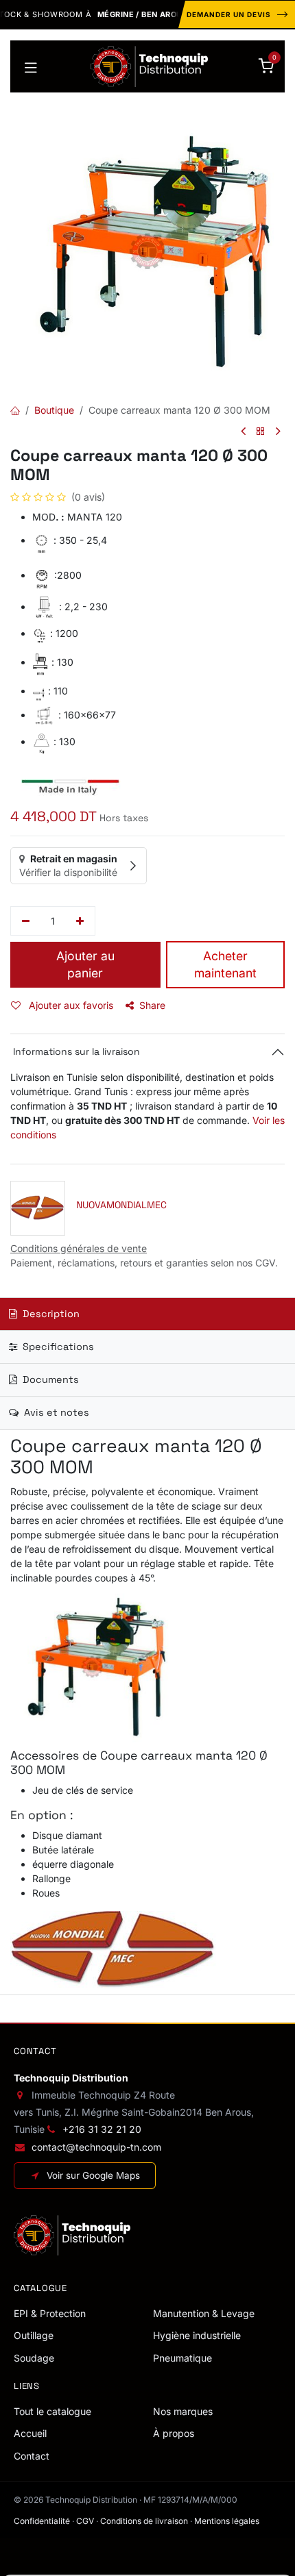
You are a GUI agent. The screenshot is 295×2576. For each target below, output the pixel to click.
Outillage (34, 2335)
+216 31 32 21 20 (102, 2129)
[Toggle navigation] (31, 66)
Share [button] (152, 1005)
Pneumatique (182, 2358)
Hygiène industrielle (197, 2335)
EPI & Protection (50, 2313)
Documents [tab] (49, 1379)
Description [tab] (50, 1314)
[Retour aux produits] (261, 432)
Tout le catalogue (52, 2411)
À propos (174, 2433)
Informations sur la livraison (75, 1051)
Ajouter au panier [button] (85, 964)
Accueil (30, 2433)
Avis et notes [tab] (55, 1412)
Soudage (34, 2358)
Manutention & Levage (204, 2313)
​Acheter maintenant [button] (225, 964)
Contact (32, 2456)
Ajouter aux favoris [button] (70, 1005)
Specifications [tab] (57, 1347)
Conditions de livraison (144, 2521)
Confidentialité (42, 2521)
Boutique (54, 410)
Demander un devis (229, 14)
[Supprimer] (26, 921)
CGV (85, 2521)
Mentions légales (227, 2521)
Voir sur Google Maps (93, 2175)
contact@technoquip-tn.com (96, 2147)
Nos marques (183, 2411)
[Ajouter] (81, 921)
